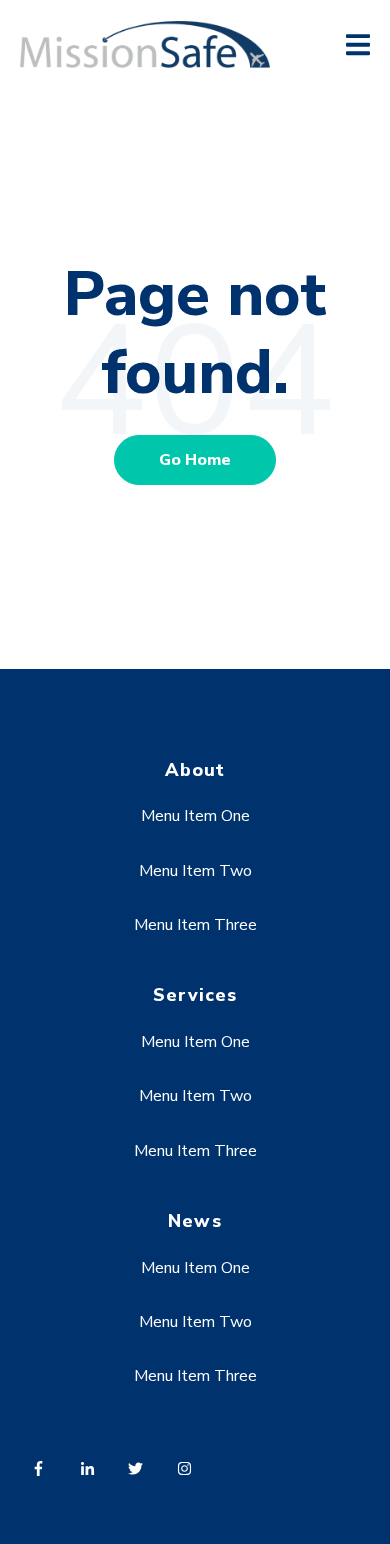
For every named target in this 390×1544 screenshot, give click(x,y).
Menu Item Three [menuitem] (195, 925)
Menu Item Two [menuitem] (195, 871)
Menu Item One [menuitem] (195, 816)
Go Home (195, 460)
